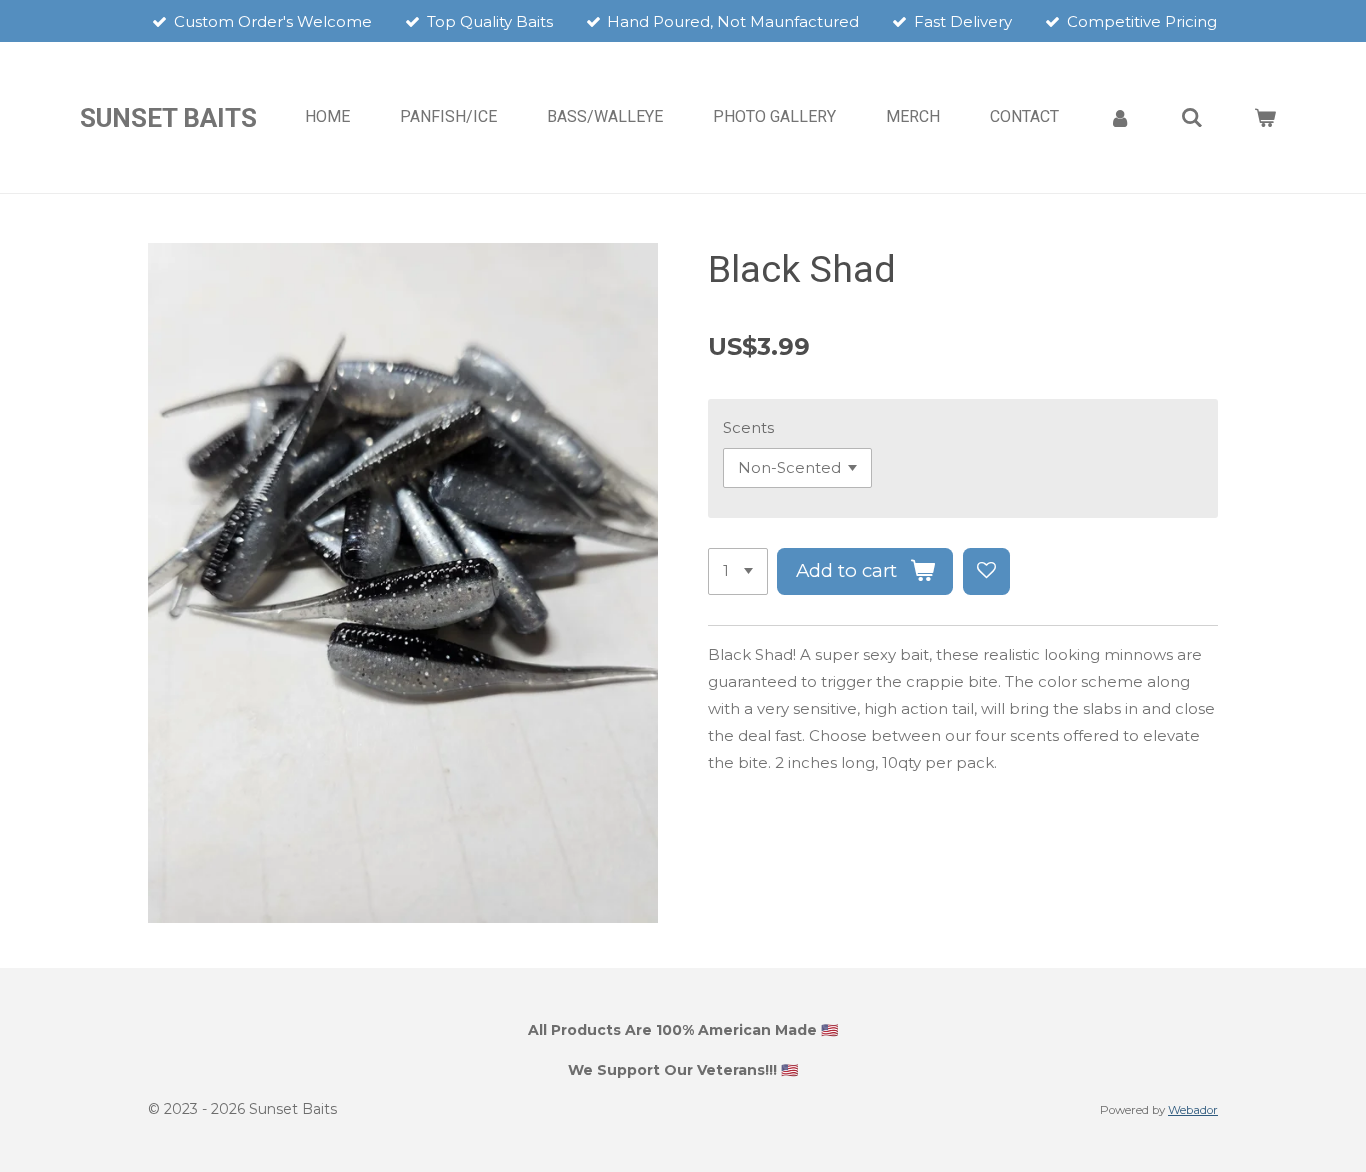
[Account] (1120, 117)
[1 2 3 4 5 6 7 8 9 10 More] (738, 571)
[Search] (1192, 117)
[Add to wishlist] (986, 571)
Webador (1193, 1110)
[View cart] (1265, 117)
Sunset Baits (168, 118)
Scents (748, 427)
